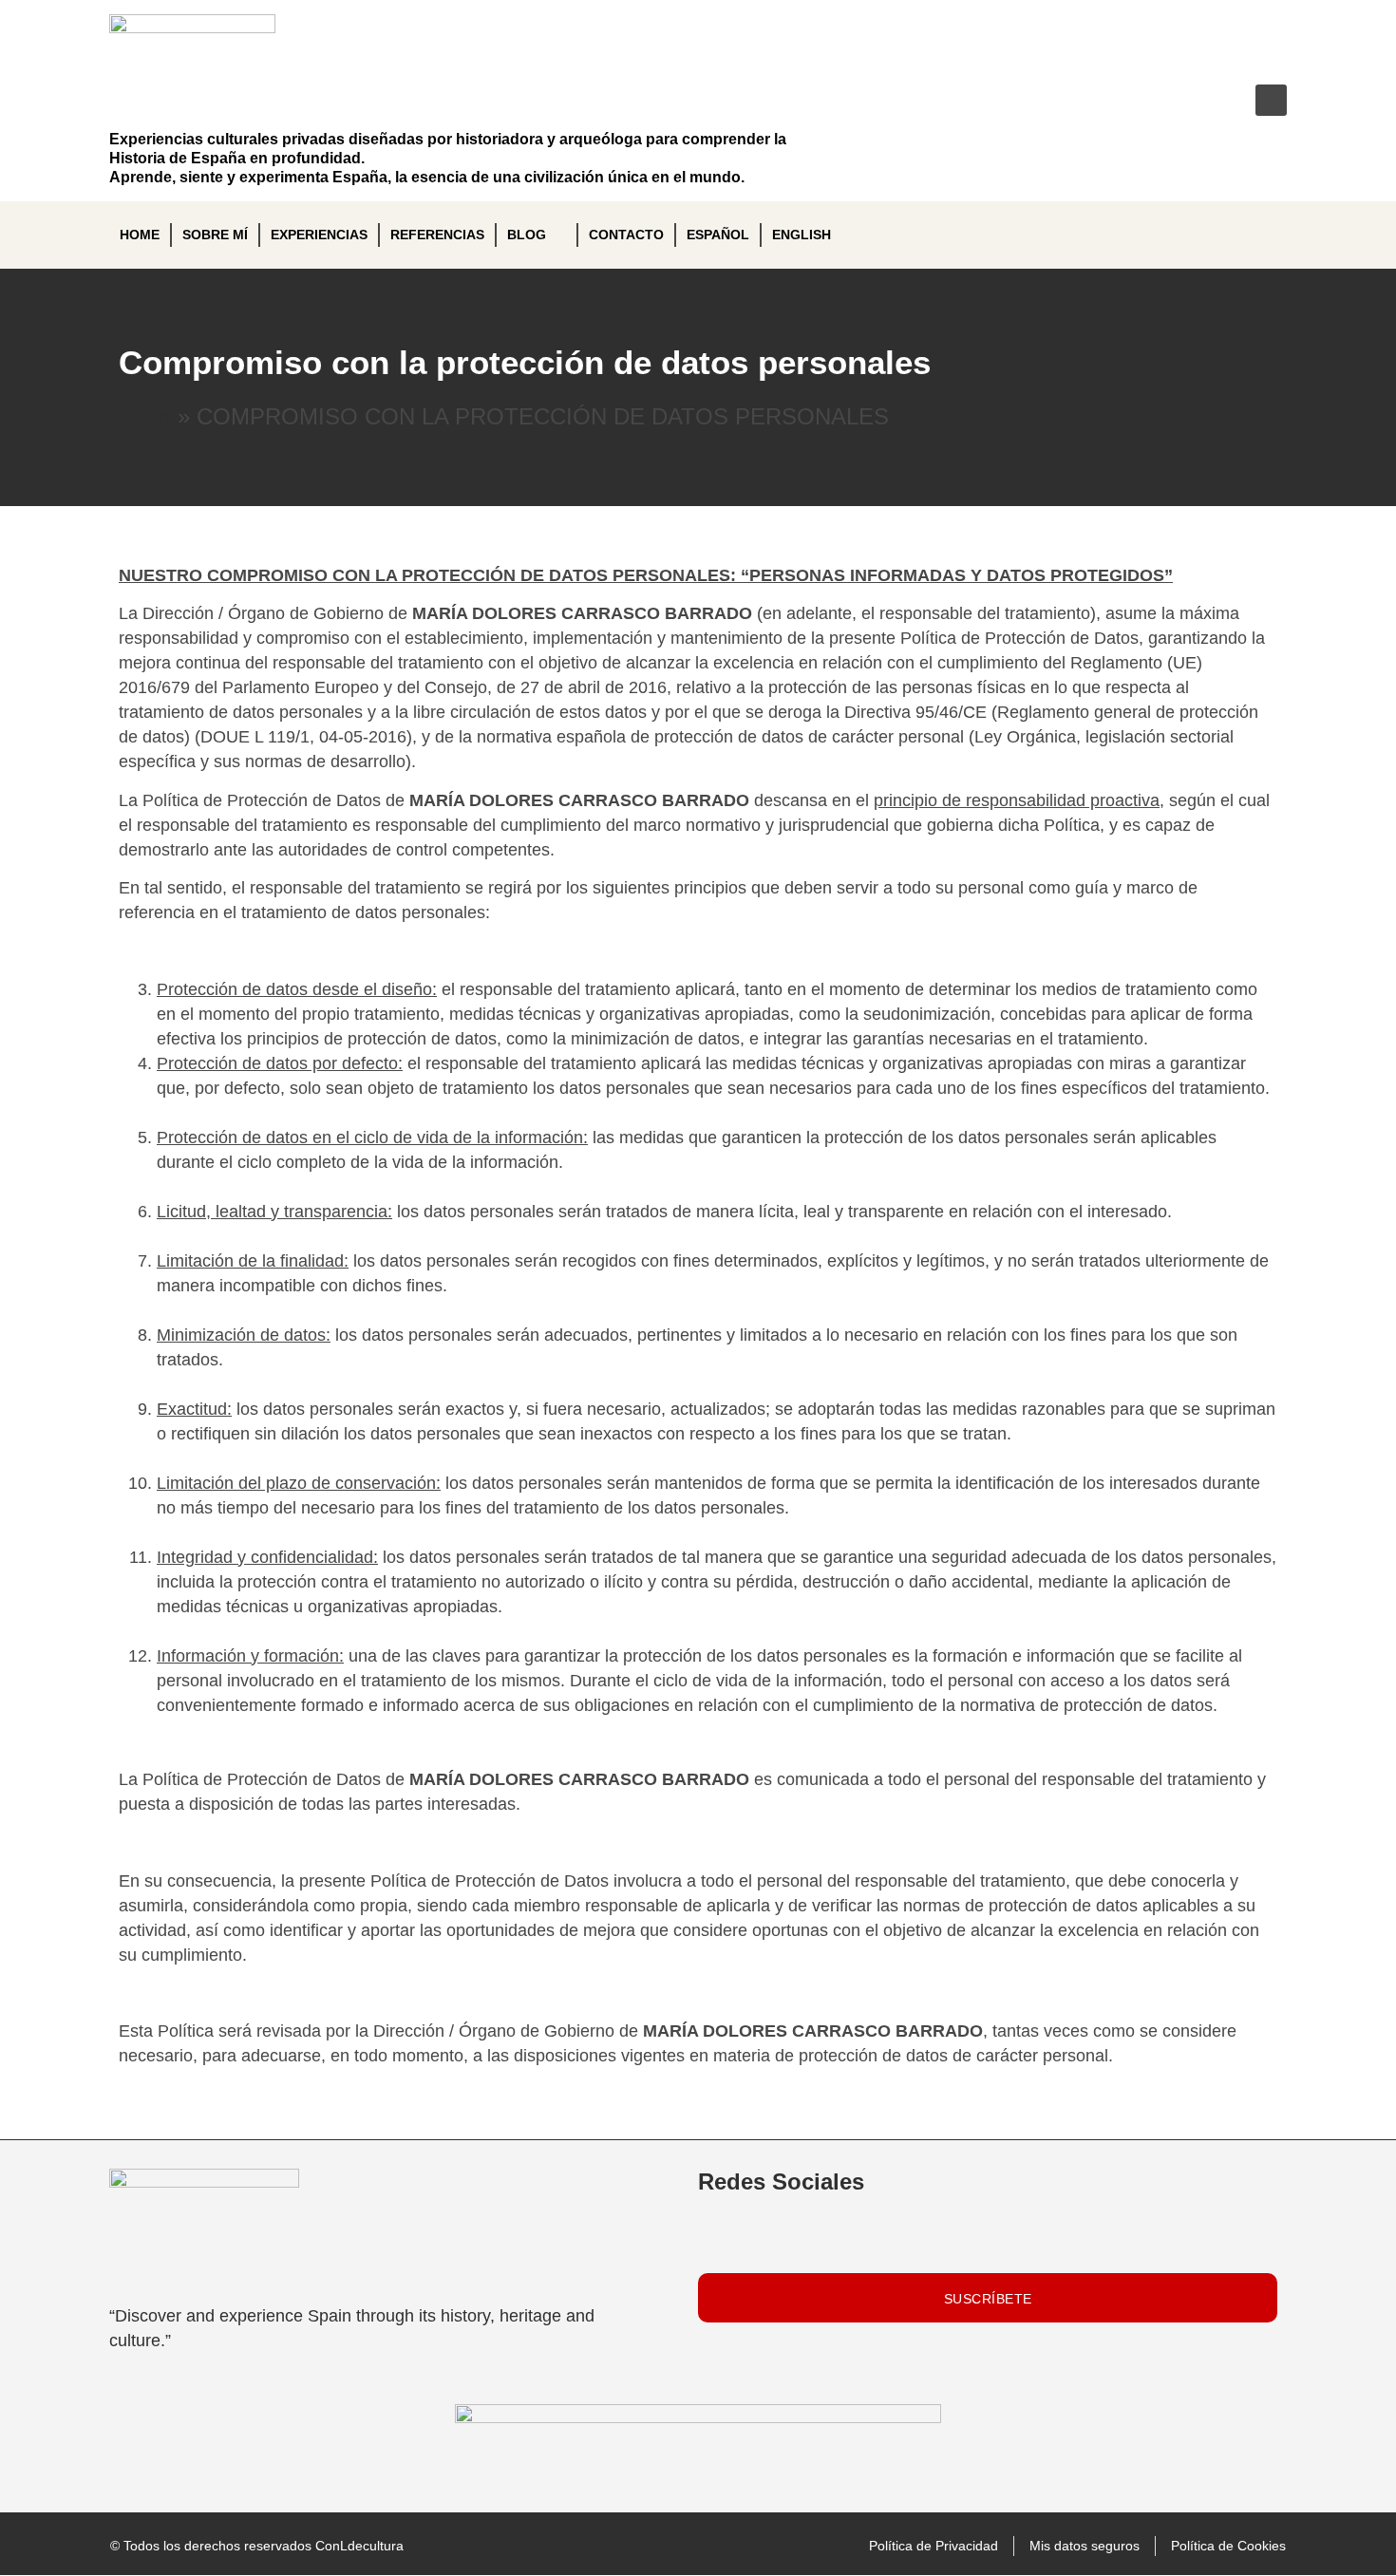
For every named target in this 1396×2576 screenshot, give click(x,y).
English (802, 235)
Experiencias (319, 235)
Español (718, 235)
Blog (527, 235)
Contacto (626, 235)
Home (140, 235)
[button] (1271, 100)
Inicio (145, 419)
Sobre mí (215, 235)
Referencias (437, 235)
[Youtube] (1208, 101)
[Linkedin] (1146, 101)
